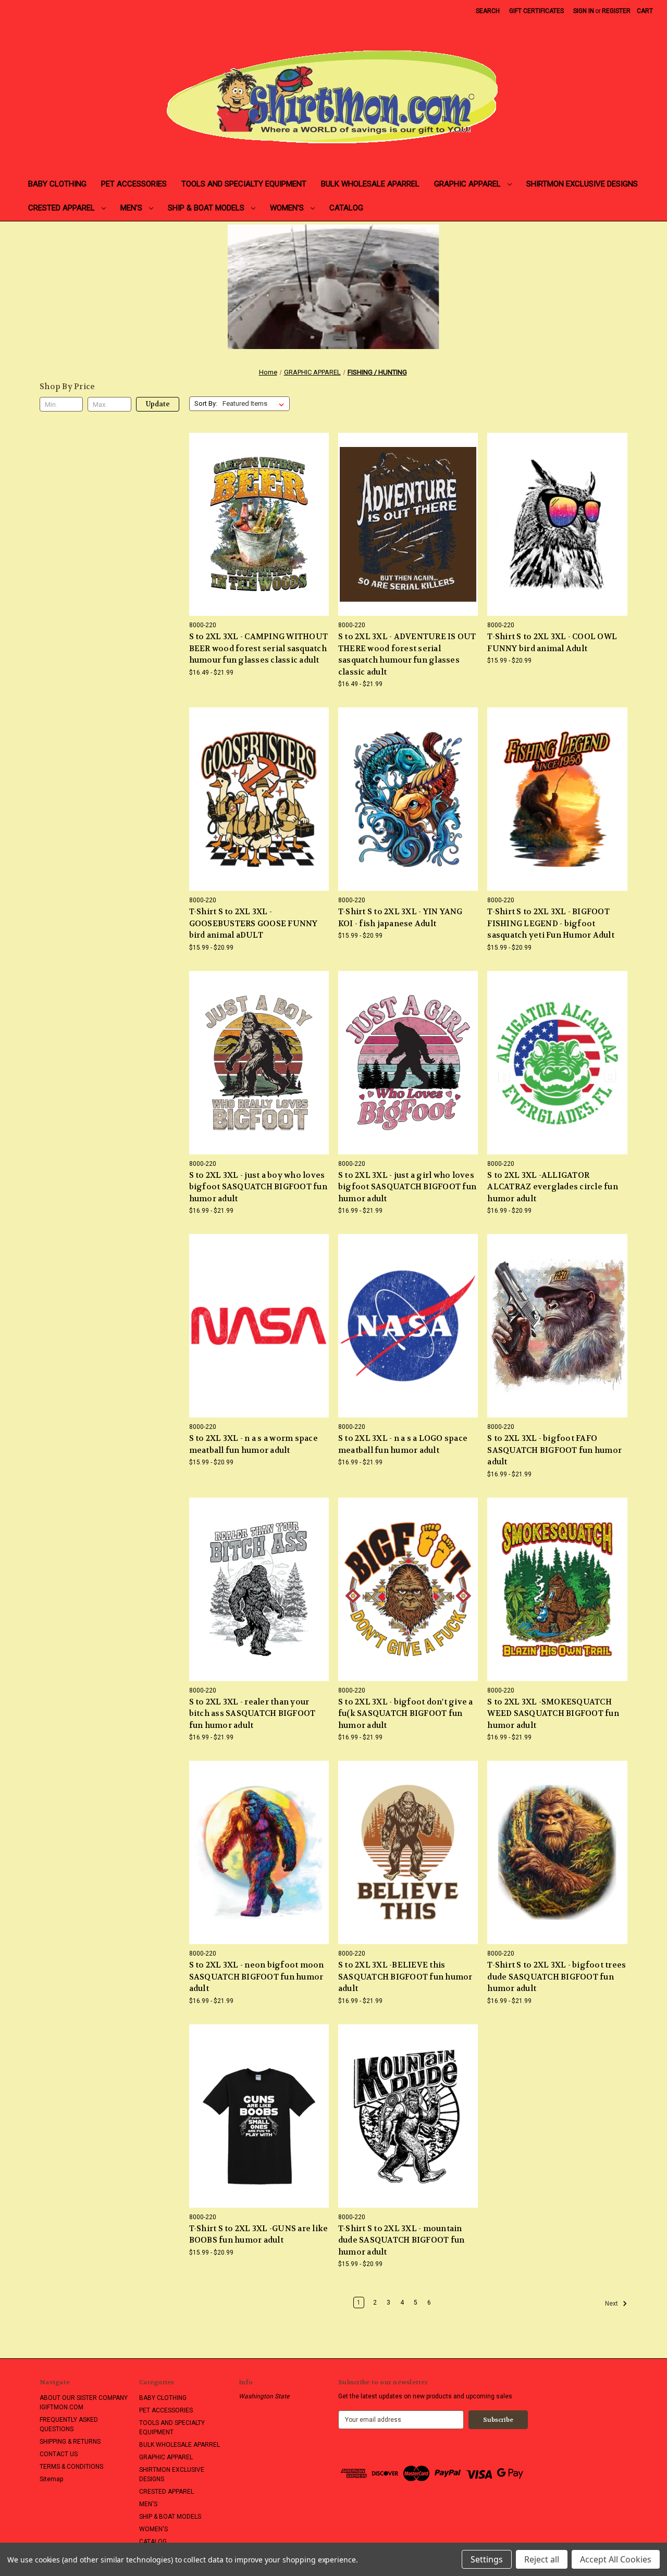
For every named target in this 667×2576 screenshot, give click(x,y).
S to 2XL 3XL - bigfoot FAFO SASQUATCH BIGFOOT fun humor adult (554, 1450)
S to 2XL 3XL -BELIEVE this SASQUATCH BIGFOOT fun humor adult (405, 1977)
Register (616, 11)
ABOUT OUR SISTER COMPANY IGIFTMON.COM (84, 2403)
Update (158, 404)
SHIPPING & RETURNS (70, 2442)
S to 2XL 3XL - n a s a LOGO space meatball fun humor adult (403, 1444)
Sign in (584, 11)
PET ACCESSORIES (134, 184)
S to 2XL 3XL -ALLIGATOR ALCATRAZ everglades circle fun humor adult (553, 1187)
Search (488, 11)
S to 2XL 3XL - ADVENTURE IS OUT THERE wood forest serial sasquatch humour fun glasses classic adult (407, 654)
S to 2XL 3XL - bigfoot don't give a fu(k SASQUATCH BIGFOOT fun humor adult (406, 1714)
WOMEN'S (288, 208)
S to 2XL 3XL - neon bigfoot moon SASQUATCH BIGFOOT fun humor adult (257, 1977)
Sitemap (51, 2479)
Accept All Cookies (616, 2559)
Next (612, 2304)
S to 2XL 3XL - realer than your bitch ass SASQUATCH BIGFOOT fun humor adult (252, 1714)
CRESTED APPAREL (63, 208)
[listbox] (255, 404)
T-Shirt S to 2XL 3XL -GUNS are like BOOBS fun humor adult (259, 2235)
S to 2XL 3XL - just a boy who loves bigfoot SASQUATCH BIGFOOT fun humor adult (258, 1187)
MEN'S (132, 208)
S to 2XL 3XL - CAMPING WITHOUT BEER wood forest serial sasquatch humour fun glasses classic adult (259, 648)
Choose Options (259, 541)
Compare (256, 525)
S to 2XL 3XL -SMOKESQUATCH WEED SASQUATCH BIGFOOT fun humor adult (553, 1714)
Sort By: (206, 403)
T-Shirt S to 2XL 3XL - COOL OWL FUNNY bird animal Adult (552, 643)
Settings (487, 2559)
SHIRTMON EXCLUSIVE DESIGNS (582, 184)
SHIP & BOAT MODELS (207, 208)
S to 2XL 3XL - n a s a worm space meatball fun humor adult (254, 1444)
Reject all (542, 2559)
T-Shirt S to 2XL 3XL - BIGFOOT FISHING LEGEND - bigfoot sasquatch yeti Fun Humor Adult (551, 923)
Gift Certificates (536, 11)
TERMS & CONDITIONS (71, 2467)
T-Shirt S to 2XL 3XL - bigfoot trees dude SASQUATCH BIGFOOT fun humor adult (557, 1977)
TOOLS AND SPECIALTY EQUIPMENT (244, 184)
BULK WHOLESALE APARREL (370, 184)
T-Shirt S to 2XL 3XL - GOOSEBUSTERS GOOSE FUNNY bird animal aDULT (254, 923)
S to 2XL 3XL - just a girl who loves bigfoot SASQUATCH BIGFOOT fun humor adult (407, 1187)
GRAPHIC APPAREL (468, 184)
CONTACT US (59, 2454)
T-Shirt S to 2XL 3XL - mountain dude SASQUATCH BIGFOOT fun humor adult (402, 2240)
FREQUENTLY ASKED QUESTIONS (69, 2424)
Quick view (251, 507)
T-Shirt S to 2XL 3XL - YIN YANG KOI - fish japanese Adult (400, 918)
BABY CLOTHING (57, 184)
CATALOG (346, 208)
